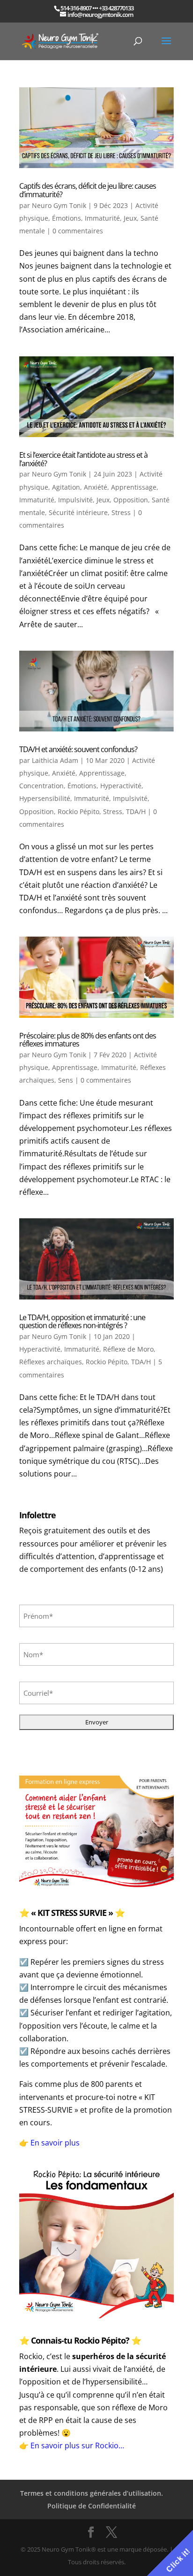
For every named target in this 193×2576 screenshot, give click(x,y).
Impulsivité (75, 500)
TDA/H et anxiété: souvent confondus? (78, 749)
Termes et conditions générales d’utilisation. (92, 2493)
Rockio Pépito (78, 811)
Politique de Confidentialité (92, 2506)
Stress (121, 512)
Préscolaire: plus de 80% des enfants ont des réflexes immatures (88, 1040)
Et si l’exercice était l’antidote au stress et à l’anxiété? (83, 459)
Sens (66, 1080)
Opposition (131, 500)
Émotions (67, 218)
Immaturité (102, 218)
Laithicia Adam (55, 760)
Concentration (41, 786)
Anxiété (96, 487)
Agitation (66, 487)
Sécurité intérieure (78, 512)
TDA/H (136, 811)
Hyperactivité (121, 786)
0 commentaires (78, 231)
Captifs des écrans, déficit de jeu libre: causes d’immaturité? (88, 190)
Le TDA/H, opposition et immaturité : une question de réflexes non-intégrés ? (82, 1322)
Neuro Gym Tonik (59, 205)
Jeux (130, 218)
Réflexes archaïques (51, 1362)
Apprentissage (134, 487)
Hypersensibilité (45, 798)
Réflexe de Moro (128, 1349)
